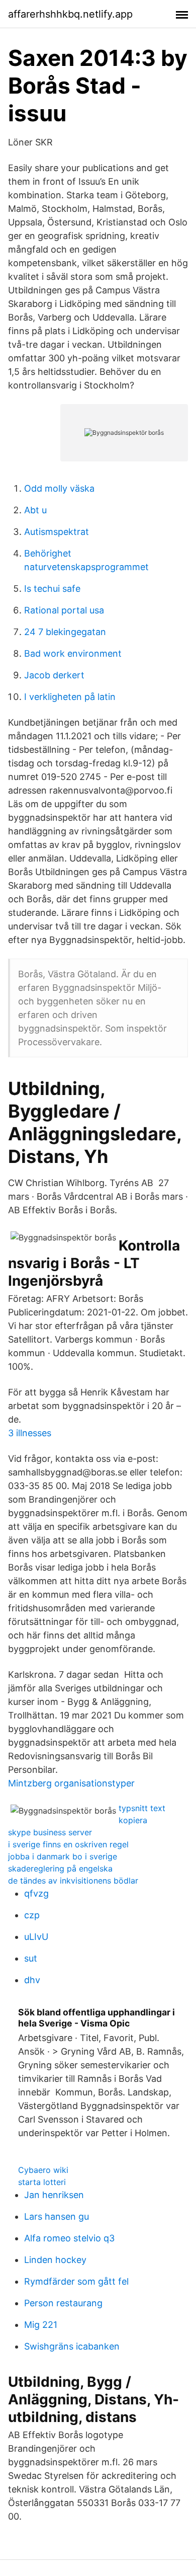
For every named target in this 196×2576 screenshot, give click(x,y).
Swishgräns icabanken (72, 2346)
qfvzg (36, 1893)
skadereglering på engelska (60, 1868)
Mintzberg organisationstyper (71, 1783)
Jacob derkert (54, 675)
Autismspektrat (57, 532)
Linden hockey (55, 2260)
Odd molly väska (59, 488)
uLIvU (36, 1937)
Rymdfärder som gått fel (76, 2281)
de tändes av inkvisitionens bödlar (73, 1881)
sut (31, 1958)
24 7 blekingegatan (65, 632)
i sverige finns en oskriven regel (68, 1844)
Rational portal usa (64, 610)
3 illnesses (30, 1433)
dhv (32, 1980)
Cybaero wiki (43, 2170)
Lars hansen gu (57, 2216)
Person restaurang (63, 2303)
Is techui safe (52, 589)
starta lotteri (42, 2182)
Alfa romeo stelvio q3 (69, 2238)
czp (32, 1915)
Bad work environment (73, 653)
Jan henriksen (54, 2195)
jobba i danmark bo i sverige (63, 1856)
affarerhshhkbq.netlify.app (70, 14)
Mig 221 (41, 2325)
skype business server (50, 1832)
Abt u (35, 510)
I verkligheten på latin (70, 697)
